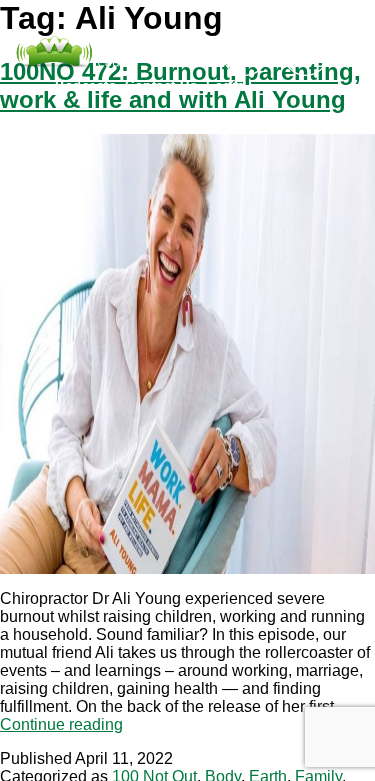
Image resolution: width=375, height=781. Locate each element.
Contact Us (161, 85)
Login (225, 85)
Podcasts (85, 85)
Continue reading (61, 724)
